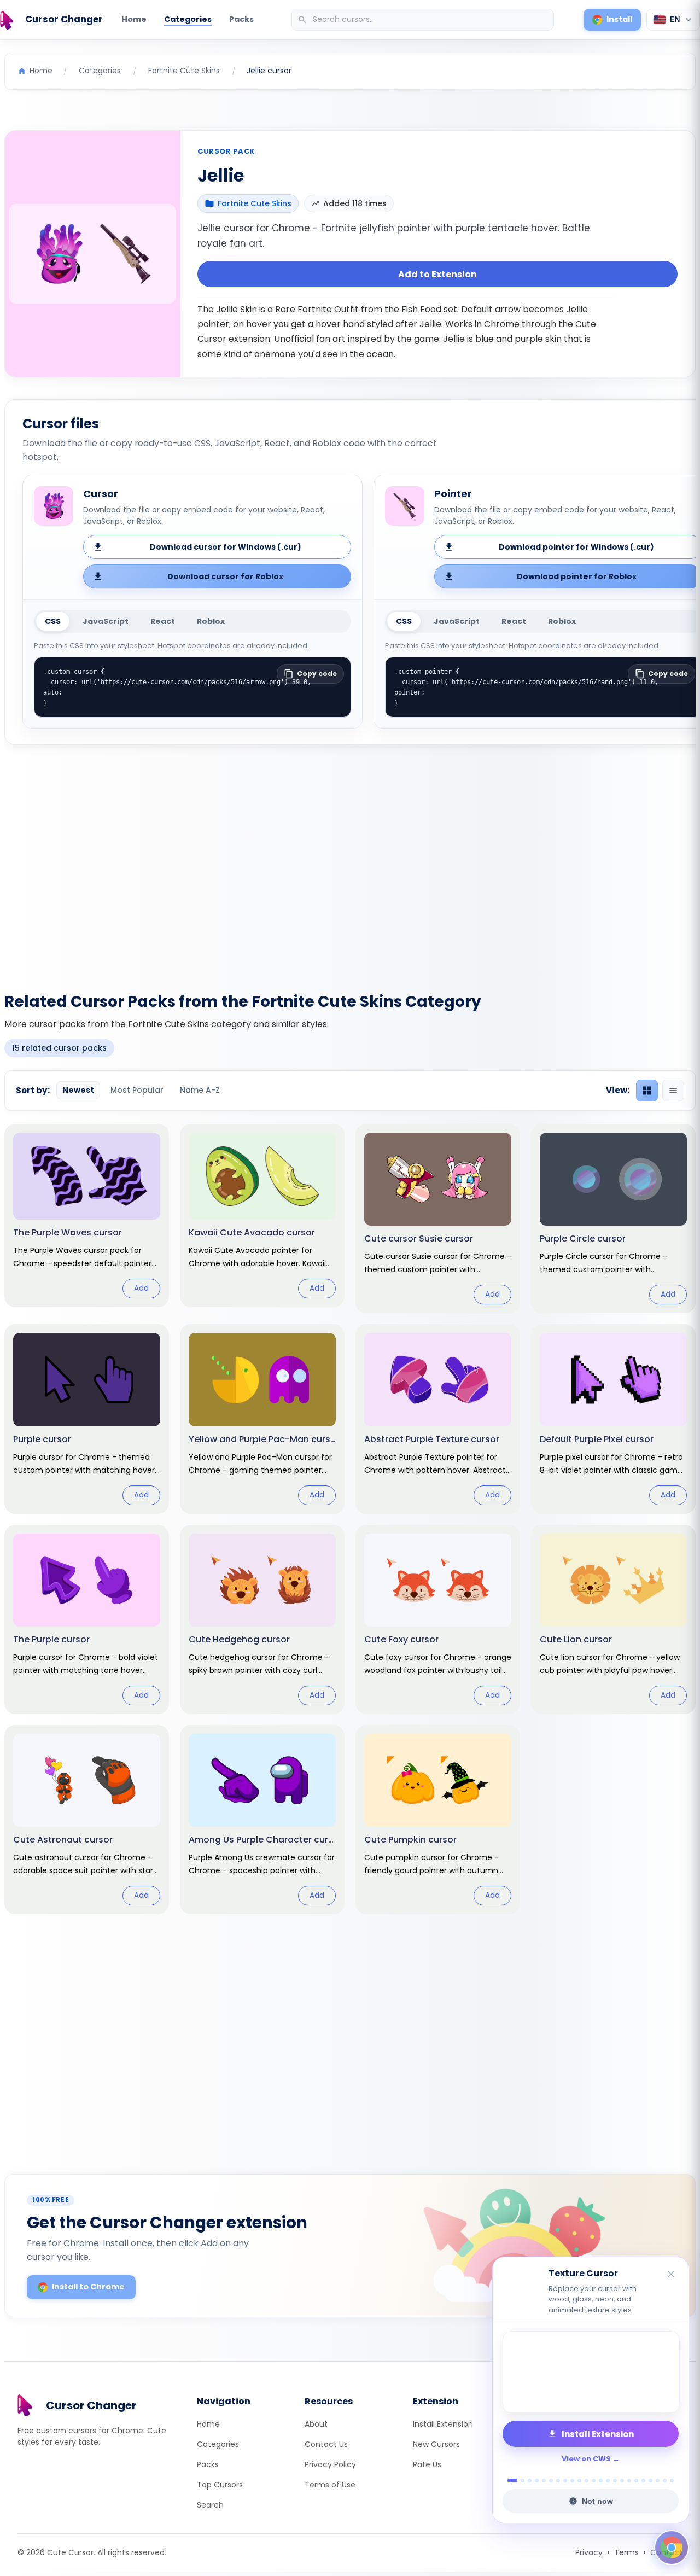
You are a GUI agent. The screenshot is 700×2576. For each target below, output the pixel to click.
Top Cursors (220, 2485)
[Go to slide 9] (572, 2481)
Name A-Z (200, 1090)
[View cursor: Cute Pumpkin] (438, 1820)
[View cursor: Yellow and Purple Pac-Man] (262, 1419)
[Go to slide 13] (601, 2481)
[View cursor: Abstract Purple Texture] (438, 1419)
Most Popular (137, 1090)
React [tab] (163, 621)
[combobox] (424, 20)
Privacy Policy (330, 2464)
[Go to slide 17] (629, 2481)
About (316, 2424)
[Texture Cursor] (591, 2372)
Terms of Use (330, 2485)
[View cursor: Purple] (87, 1419)
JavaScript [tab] (106, 621)
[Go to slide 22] (665, 2481)
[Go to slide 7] (558, 2481)
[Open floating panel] (672, 2548)
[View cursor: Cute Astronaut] (87, 1820)
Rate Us (427, 2464)
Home (134, 19)
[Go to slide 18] (636, 2481)
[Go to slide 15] (615, 2481)
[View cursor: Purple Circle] (613, 1219)
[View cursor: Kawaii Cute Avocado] (262, 1216)
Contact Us (326, 2444)
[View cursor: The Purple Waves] (87, 1216)
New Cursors (436, 2444)
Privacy (589, 2552)
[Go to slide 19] (643, 2481)
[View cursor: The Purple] (87, 1619)
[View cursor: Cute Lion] (613, 1619)
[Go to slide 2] (520, 2481)
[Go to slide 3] (530, 2481)
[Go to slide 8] (565, 2481)
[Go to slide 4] (537, 2481)
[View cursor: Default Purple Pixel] (613, 1419)
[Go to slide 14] (608, 2481)
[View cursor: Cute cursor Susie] (438, 1219)
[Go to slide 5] (544, 2481)
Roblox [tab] (211, 621)
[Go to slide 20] (651, 2481)
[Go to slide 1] (509, 2481)
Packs (241, 19)
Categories (188, 19)
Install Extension (443, 2424)
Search (210, 2505)
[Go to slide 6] (551, 2481)
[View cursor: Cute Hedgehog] (262, 1619)
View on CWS (586, 2459)
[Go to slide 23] (672, 2481)
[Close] (672, 2275)
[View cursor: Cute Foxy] (438, 1619)
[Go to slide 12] (594, 2481)
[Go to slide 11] (587, 2481)
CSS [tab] (53, 621)
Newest (78, 1090)
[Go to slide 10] (579, 2481)
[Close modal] (473, 1218)
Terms (626, 2552)
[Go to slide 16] (622, 2481)
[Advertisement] (350, 862)
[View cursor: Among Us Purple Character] (262, 1820)
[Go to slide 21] (658, 2481)
